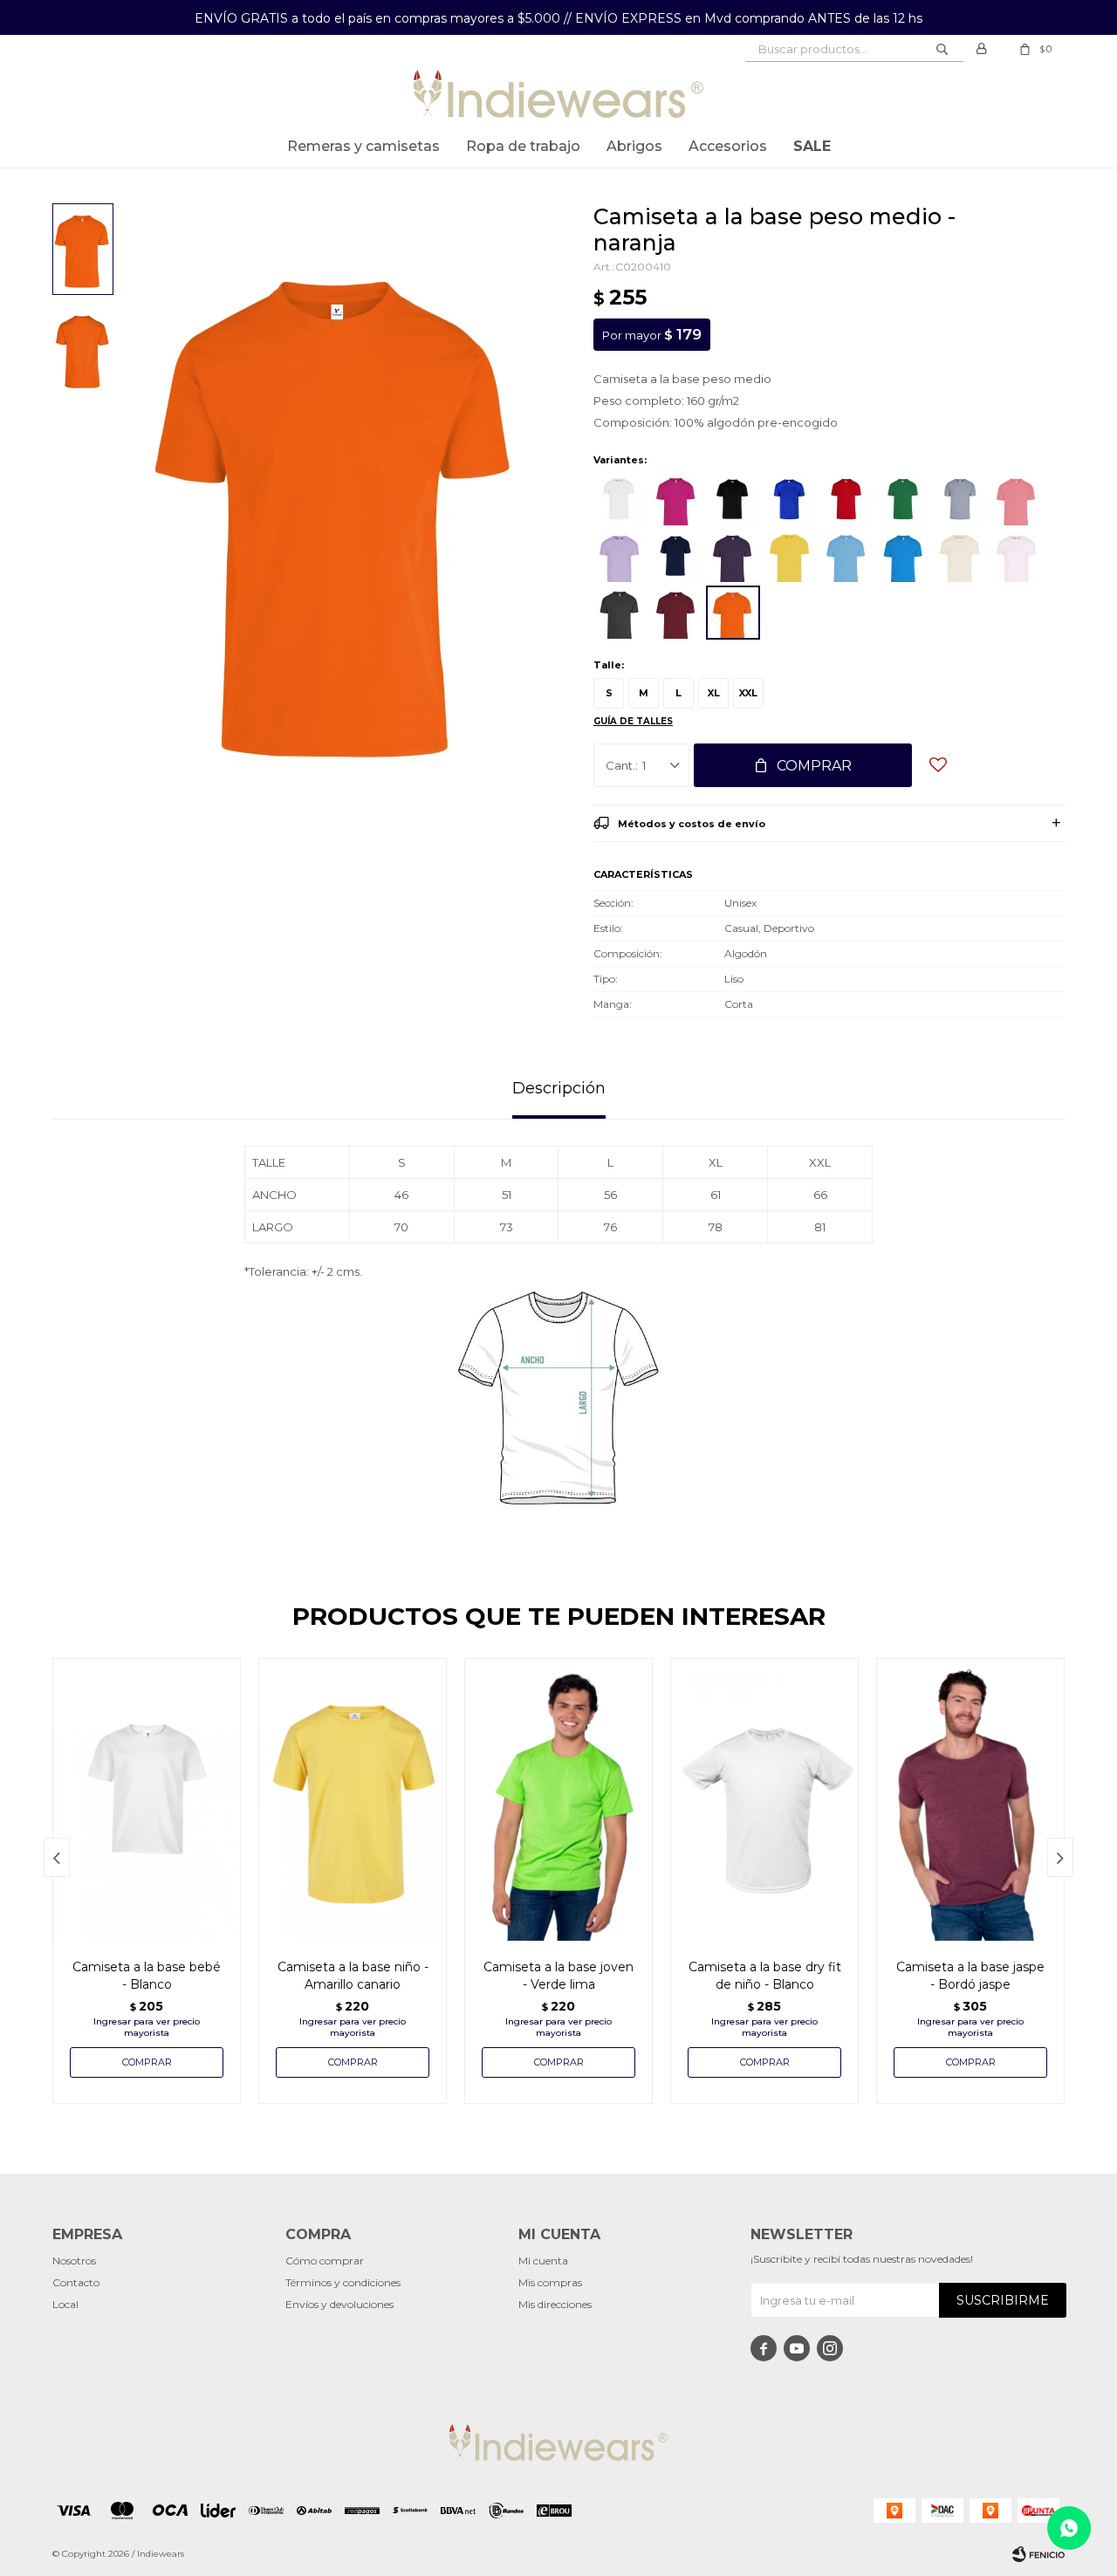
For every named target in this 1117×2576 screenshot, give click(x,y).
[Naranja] (733, 613)
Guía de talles (633, 721)
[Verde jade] (903, 499)
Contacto (76, 2282)
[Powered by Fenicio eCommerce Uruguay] (1038, 2554)
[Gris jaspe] (960, 499)
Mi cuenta (543, 2261)
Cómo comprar (325, 2261)
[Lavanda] (620, 556)
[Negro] (733, 499)
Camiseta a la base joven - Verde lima (558, 1976)
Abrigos (634, 146)
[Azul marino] (676, 556)
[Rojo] (846, 499)
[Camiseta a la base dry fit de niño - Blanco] (764, 1799)
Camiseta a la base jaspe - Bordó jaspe (970, 1976)
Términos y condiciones (343, 2282)
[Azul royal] (790, 499)
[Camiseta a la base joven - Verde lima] (558, 1799)
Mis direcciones (555, 2304)
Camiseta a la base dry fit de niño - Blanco (765, 1976)
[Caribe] (846, 556)
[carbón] (620, 613)
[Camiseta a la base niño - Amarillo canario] (353, 1799)
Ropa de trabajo (523, 146)
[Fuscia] (676, 499)
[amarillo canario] (790, 556)
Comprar (814, 766)
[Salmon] (1017, 499)
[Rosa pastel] (1017, 556)
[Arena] (960, 556)
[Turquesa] (903, 556)
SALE (812, 146)
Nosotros (74, 2261)
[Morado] (733, 556)
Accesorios (728, 146)
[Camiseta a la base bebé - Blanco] (147, 1799)
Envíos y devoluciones (339, 2304)
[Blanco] (620, 499)
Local (65, 2304)
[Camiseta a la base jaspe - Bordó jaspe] (970, 1799)
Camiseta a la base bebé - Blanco (147, 1976)
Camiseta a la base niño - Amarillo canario (353, 1976)
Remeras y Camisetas (363, 146)
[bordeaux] (676, 613)
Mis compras (550, 2282)
